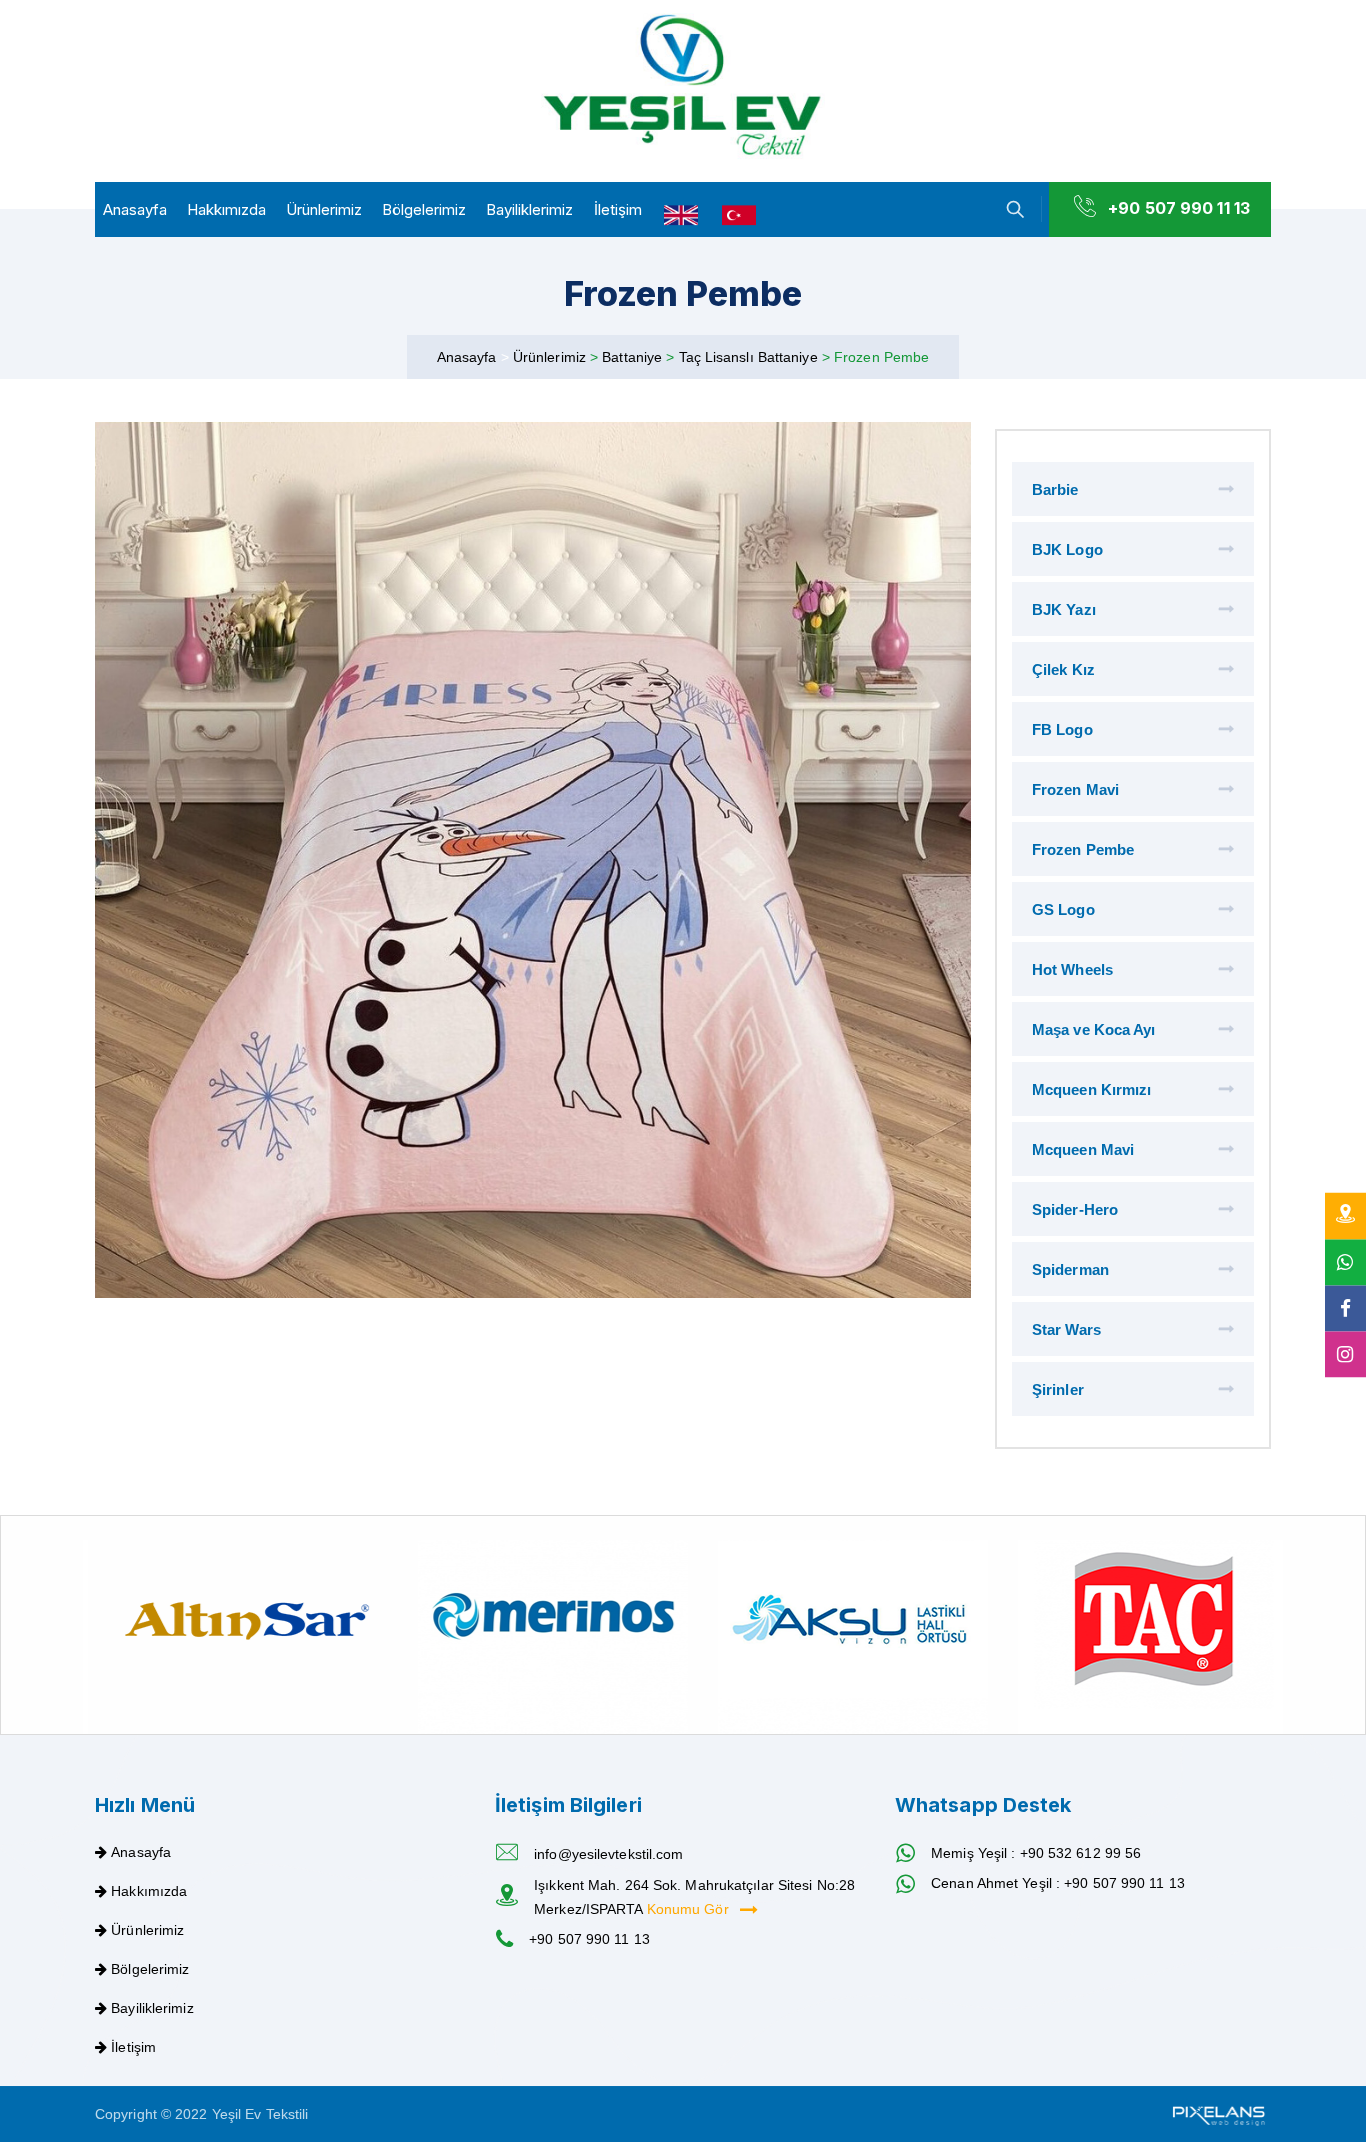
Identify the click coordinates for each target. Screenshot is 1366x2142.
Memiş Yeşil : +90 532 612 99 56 (1036, 1853)
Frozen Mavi (1075, 789)
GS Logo (1063, 909)
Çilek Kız (1063, 669)
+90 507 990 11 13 (1179, 208)
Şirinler (1058, 1389)
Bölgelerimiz (424, 209)
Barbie (1055, 489)
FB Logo (1062, 729)
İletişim (618, 209)
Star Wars (1066, 1329)
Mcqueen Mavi (1083, 1149)
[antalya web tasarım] (1217, 2114)
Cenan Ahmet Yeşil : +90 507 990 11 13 (1058, 1883)
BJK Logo (1067, 549)
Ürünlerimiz (324, 209)
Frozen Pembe (1083, 849)
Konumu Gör (690, 1909)
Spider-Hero (1075, 1209)
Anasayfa (135, 209)
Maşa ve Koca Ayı (1094, 1029)
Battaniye (634, 357)
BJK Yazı (1064, 609)
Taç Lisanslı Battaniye (750, 357)
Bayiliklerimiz (529, 209)
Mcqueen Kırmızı (1092, 1089)
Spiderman (1070, 1269)
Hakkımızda (226, 209)
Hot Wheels (1072, 969)
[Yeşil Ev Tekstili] (683, 86)
